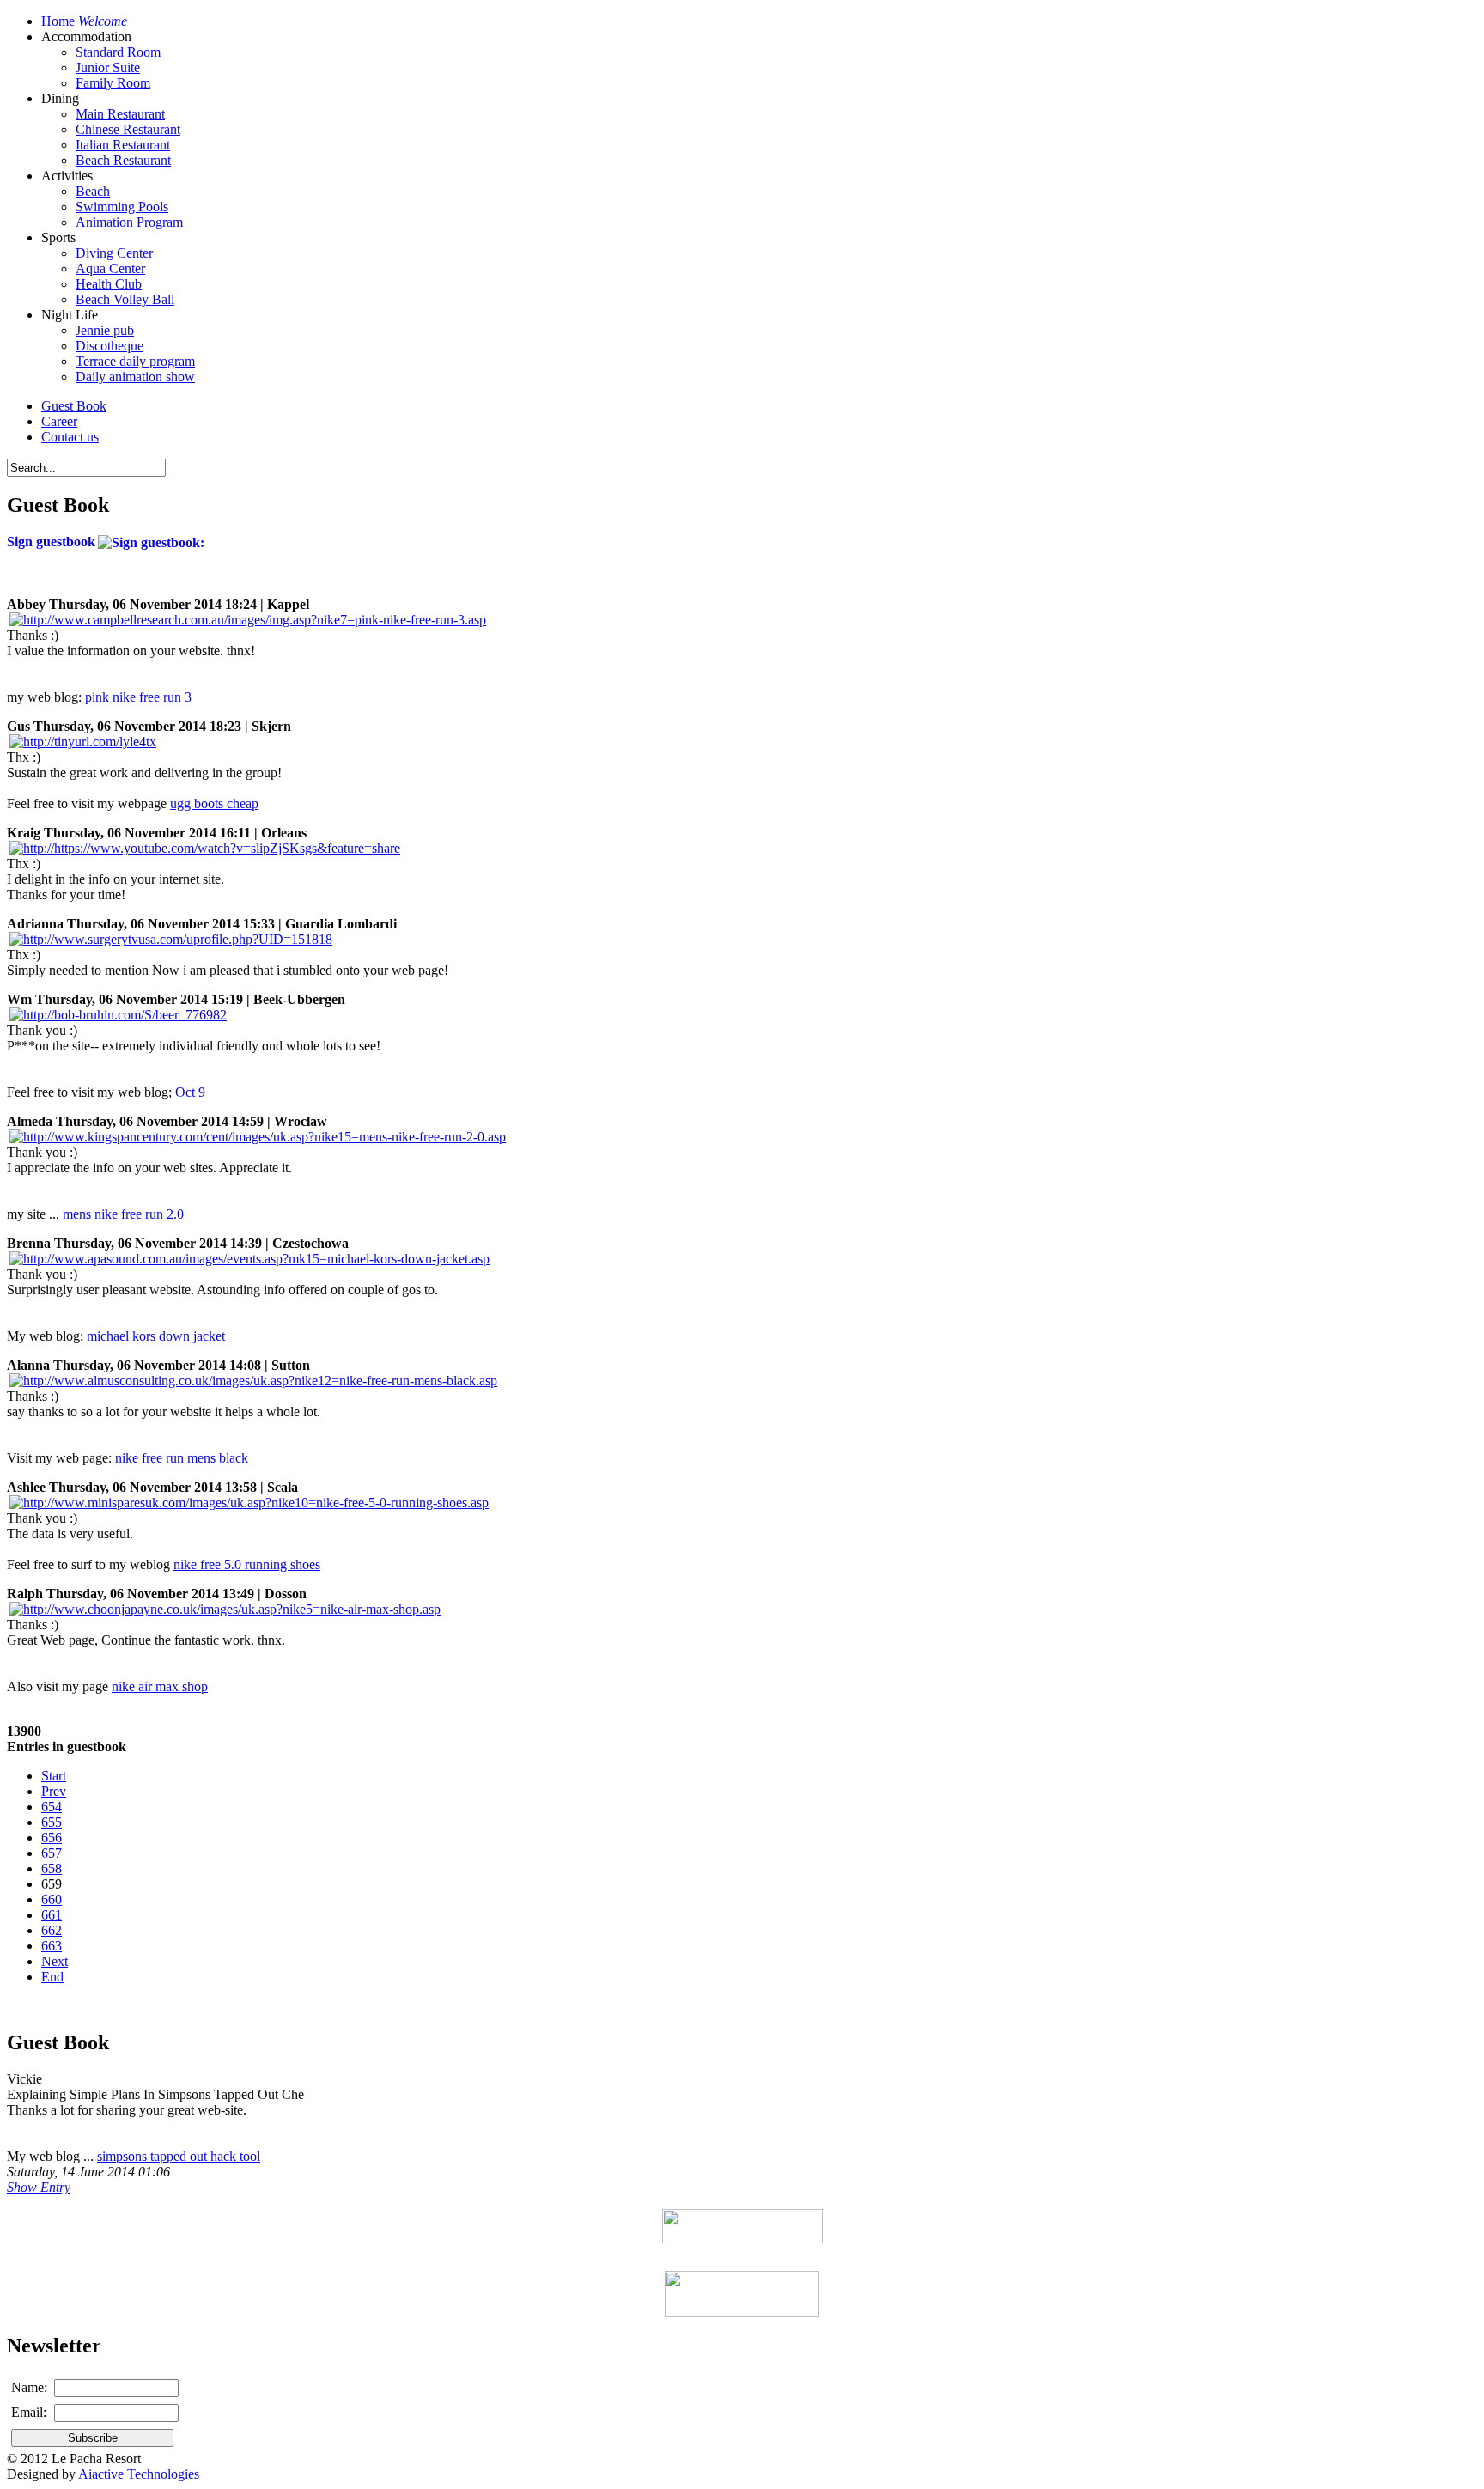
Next (55, 1961)
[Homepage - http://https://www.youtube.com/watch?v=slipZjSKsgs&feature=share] (205, 848)
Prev (54, 1791)
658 (52, 1868)
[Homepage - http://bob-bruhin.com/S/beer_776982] (118, 1015)
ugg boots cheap (214, 803)
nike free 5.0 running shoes (247, 1564)
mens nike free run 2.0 (123, 1214)
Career (59, 421)
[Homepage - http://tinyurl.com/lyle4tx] (83, 742)
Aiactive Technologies (137, 2474)
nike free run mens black (182, 1458)
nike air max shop (160, 1686)
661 (52, 1915)
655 (52, 1822)
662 (52, 1930)
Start (54, 1776)
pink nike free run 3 (138, 697)
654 (52, 1807)
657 (52, 1853)
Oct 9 (190, 1092)
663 (52, 1946)
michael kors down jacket (156, 1336)
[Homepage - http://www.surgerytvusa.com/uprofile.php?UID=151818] (171, 939)
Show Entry (39, 2187)
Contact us (70, 437)
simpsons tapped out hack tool (179, 2156)
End (52, 1977)
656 (52, 1838)
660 (52, 1899)
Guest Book (74, 406)
